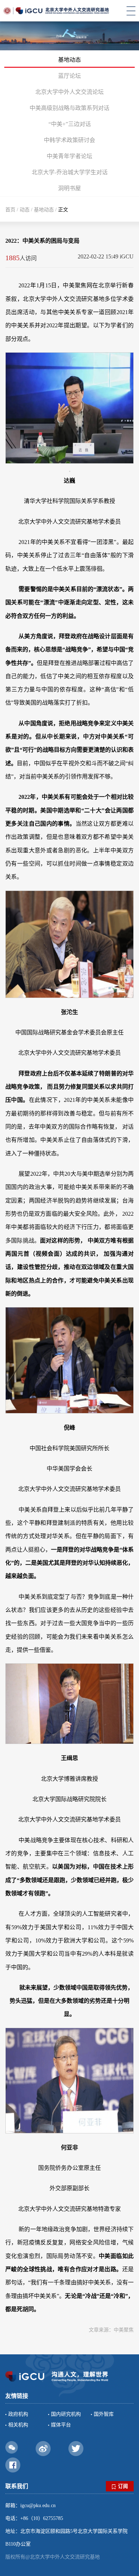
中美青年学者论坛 (69, 156)
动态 (25, 210)
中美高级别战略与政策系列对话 (69, 108)
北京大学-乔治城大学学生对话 (70, 172)
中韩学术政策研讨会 (69, 140)
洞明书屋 (69, 188)
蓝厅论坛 (69, 76)
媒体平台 (61, 2425)
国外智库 (104, 2414)
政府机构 (18, 2414)
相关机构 (18, 2425)
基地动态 (69, 60)
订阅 (123, 2486)
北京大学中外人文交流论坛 (69, 92)
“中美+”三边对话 (70, 124)
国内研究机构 (66, 2414)
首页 (10, 210)
